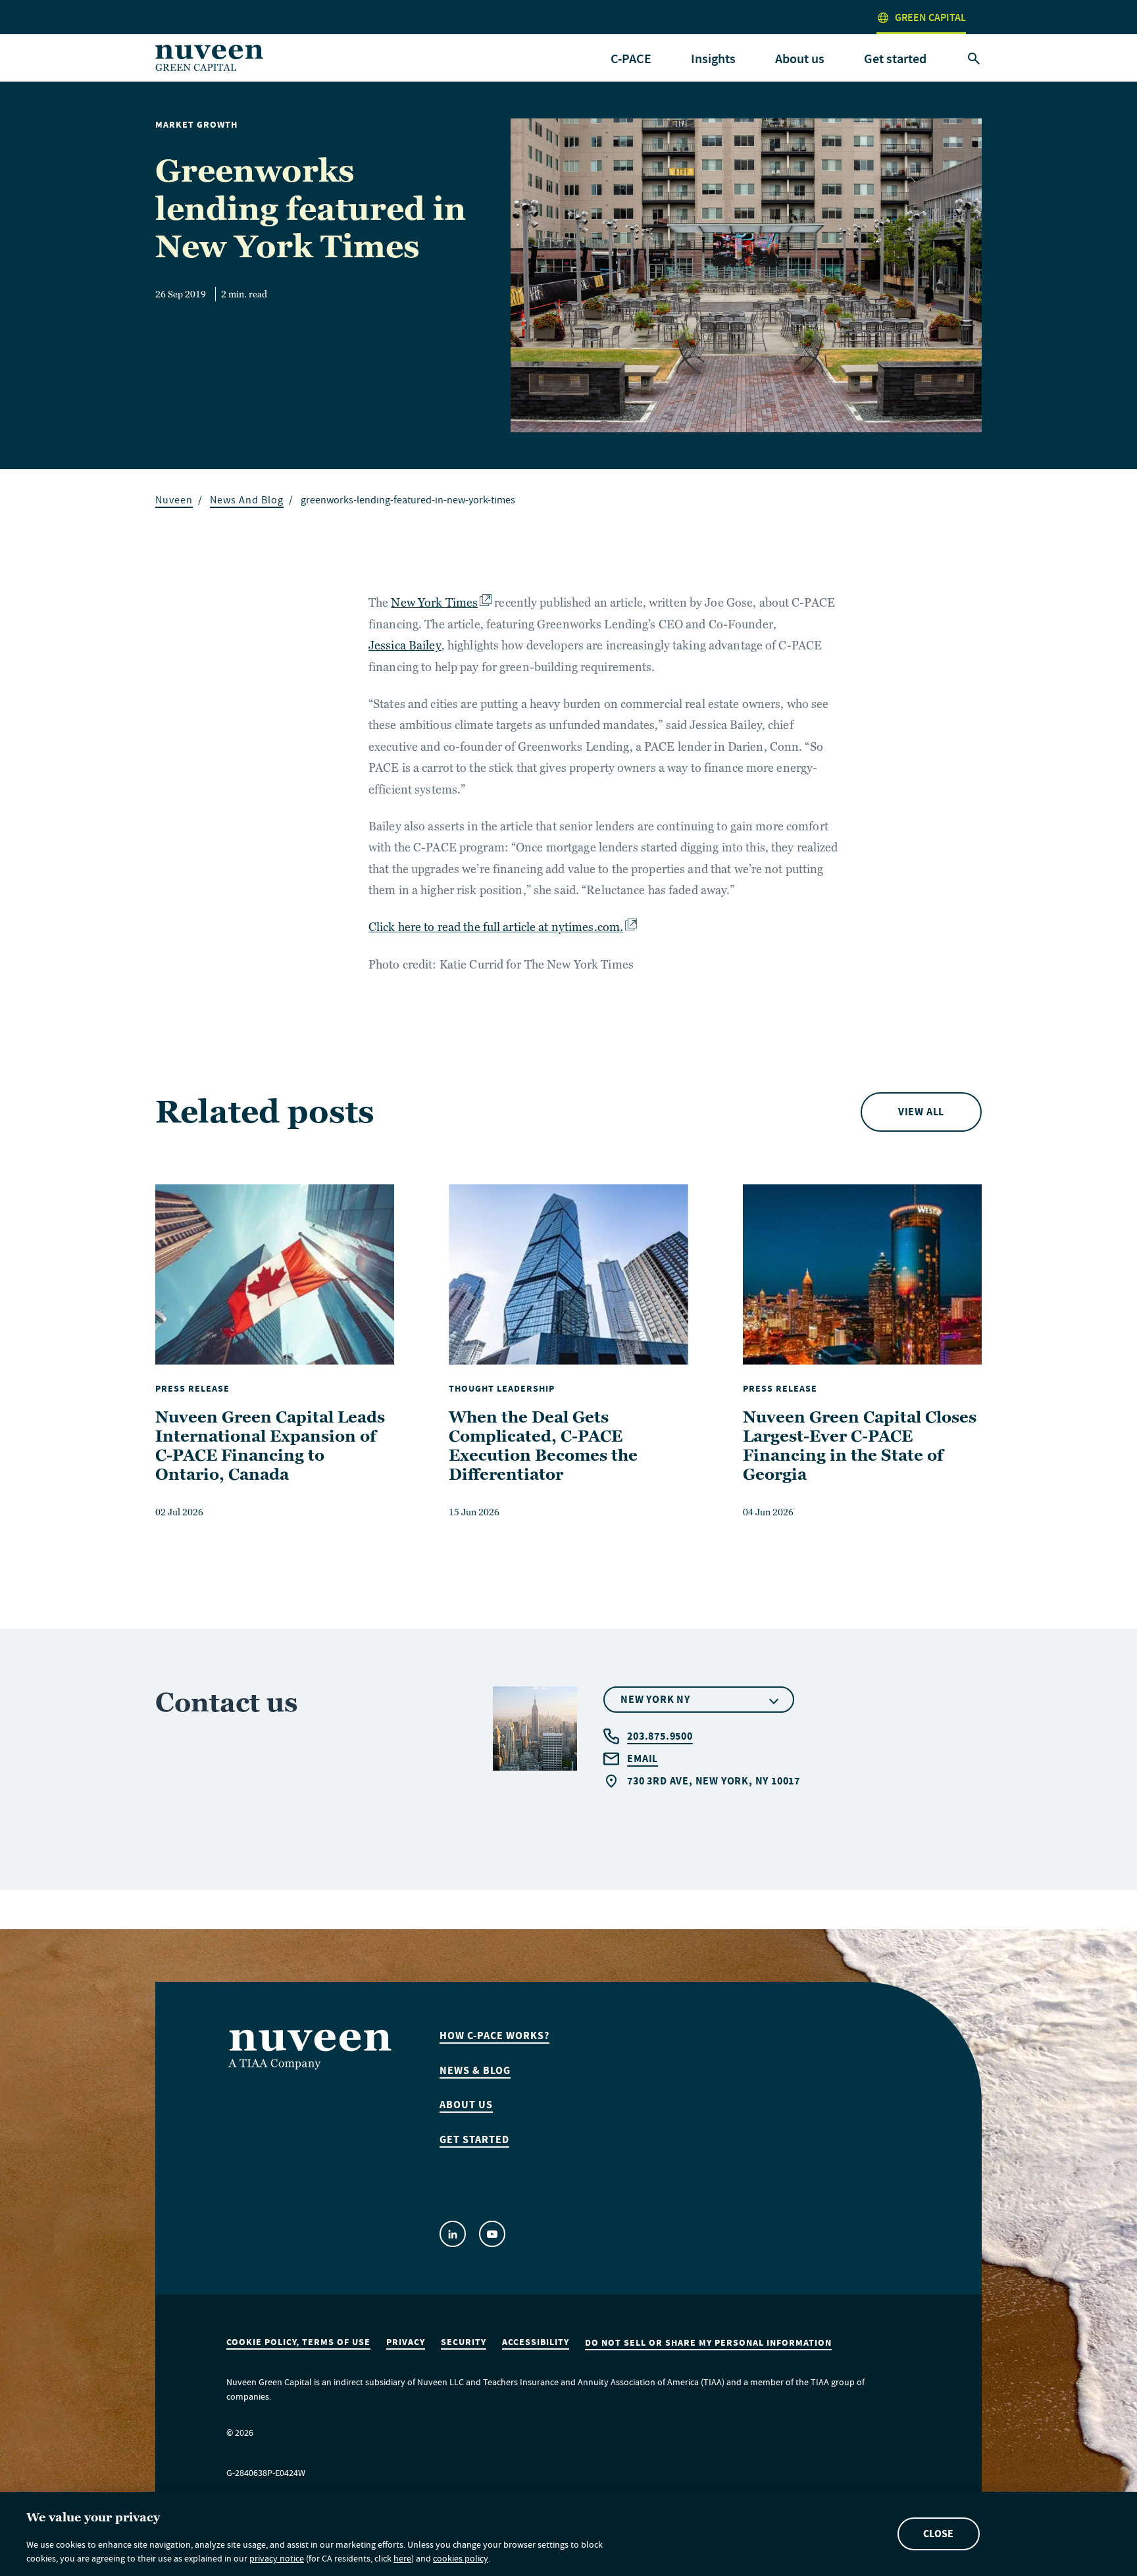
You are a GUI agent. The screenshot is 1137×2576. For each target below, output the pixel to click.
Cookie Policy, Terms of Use (298, 2342)
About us (466, 2105)
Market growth (196, 125)
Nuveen (174, 502)
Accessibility (536, 2342)
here (402, 2560)
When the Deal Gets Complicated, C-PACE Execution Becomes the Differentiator (543, 1445)
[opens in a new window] (453, 2234)
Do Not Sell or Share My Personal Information (708, 2343)
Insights (713, 59)
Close (938, 2534)
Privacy (406, 2342)
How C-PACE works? (494, 2036)
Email (643, 1758)
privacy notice (277, 2560)
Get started (895, 59)
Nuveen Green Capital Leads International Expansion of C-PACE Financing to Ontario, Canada (270, 1445)
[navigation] (631, 59)
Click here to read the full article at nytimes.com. (496, 927)
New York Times (434, 602)
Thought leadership (502, 1389)
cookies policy (461, 2560)
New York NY (655, 1699)
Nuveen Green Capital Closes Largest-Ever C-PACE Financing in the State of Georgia (860, 1445)
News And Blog (247, 502)
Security (464, 2342)
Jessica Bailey (405, 645)
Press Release (192, 1389)
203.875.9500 (660, 1736)
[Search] (974, 59)
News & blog (475, 2071)
